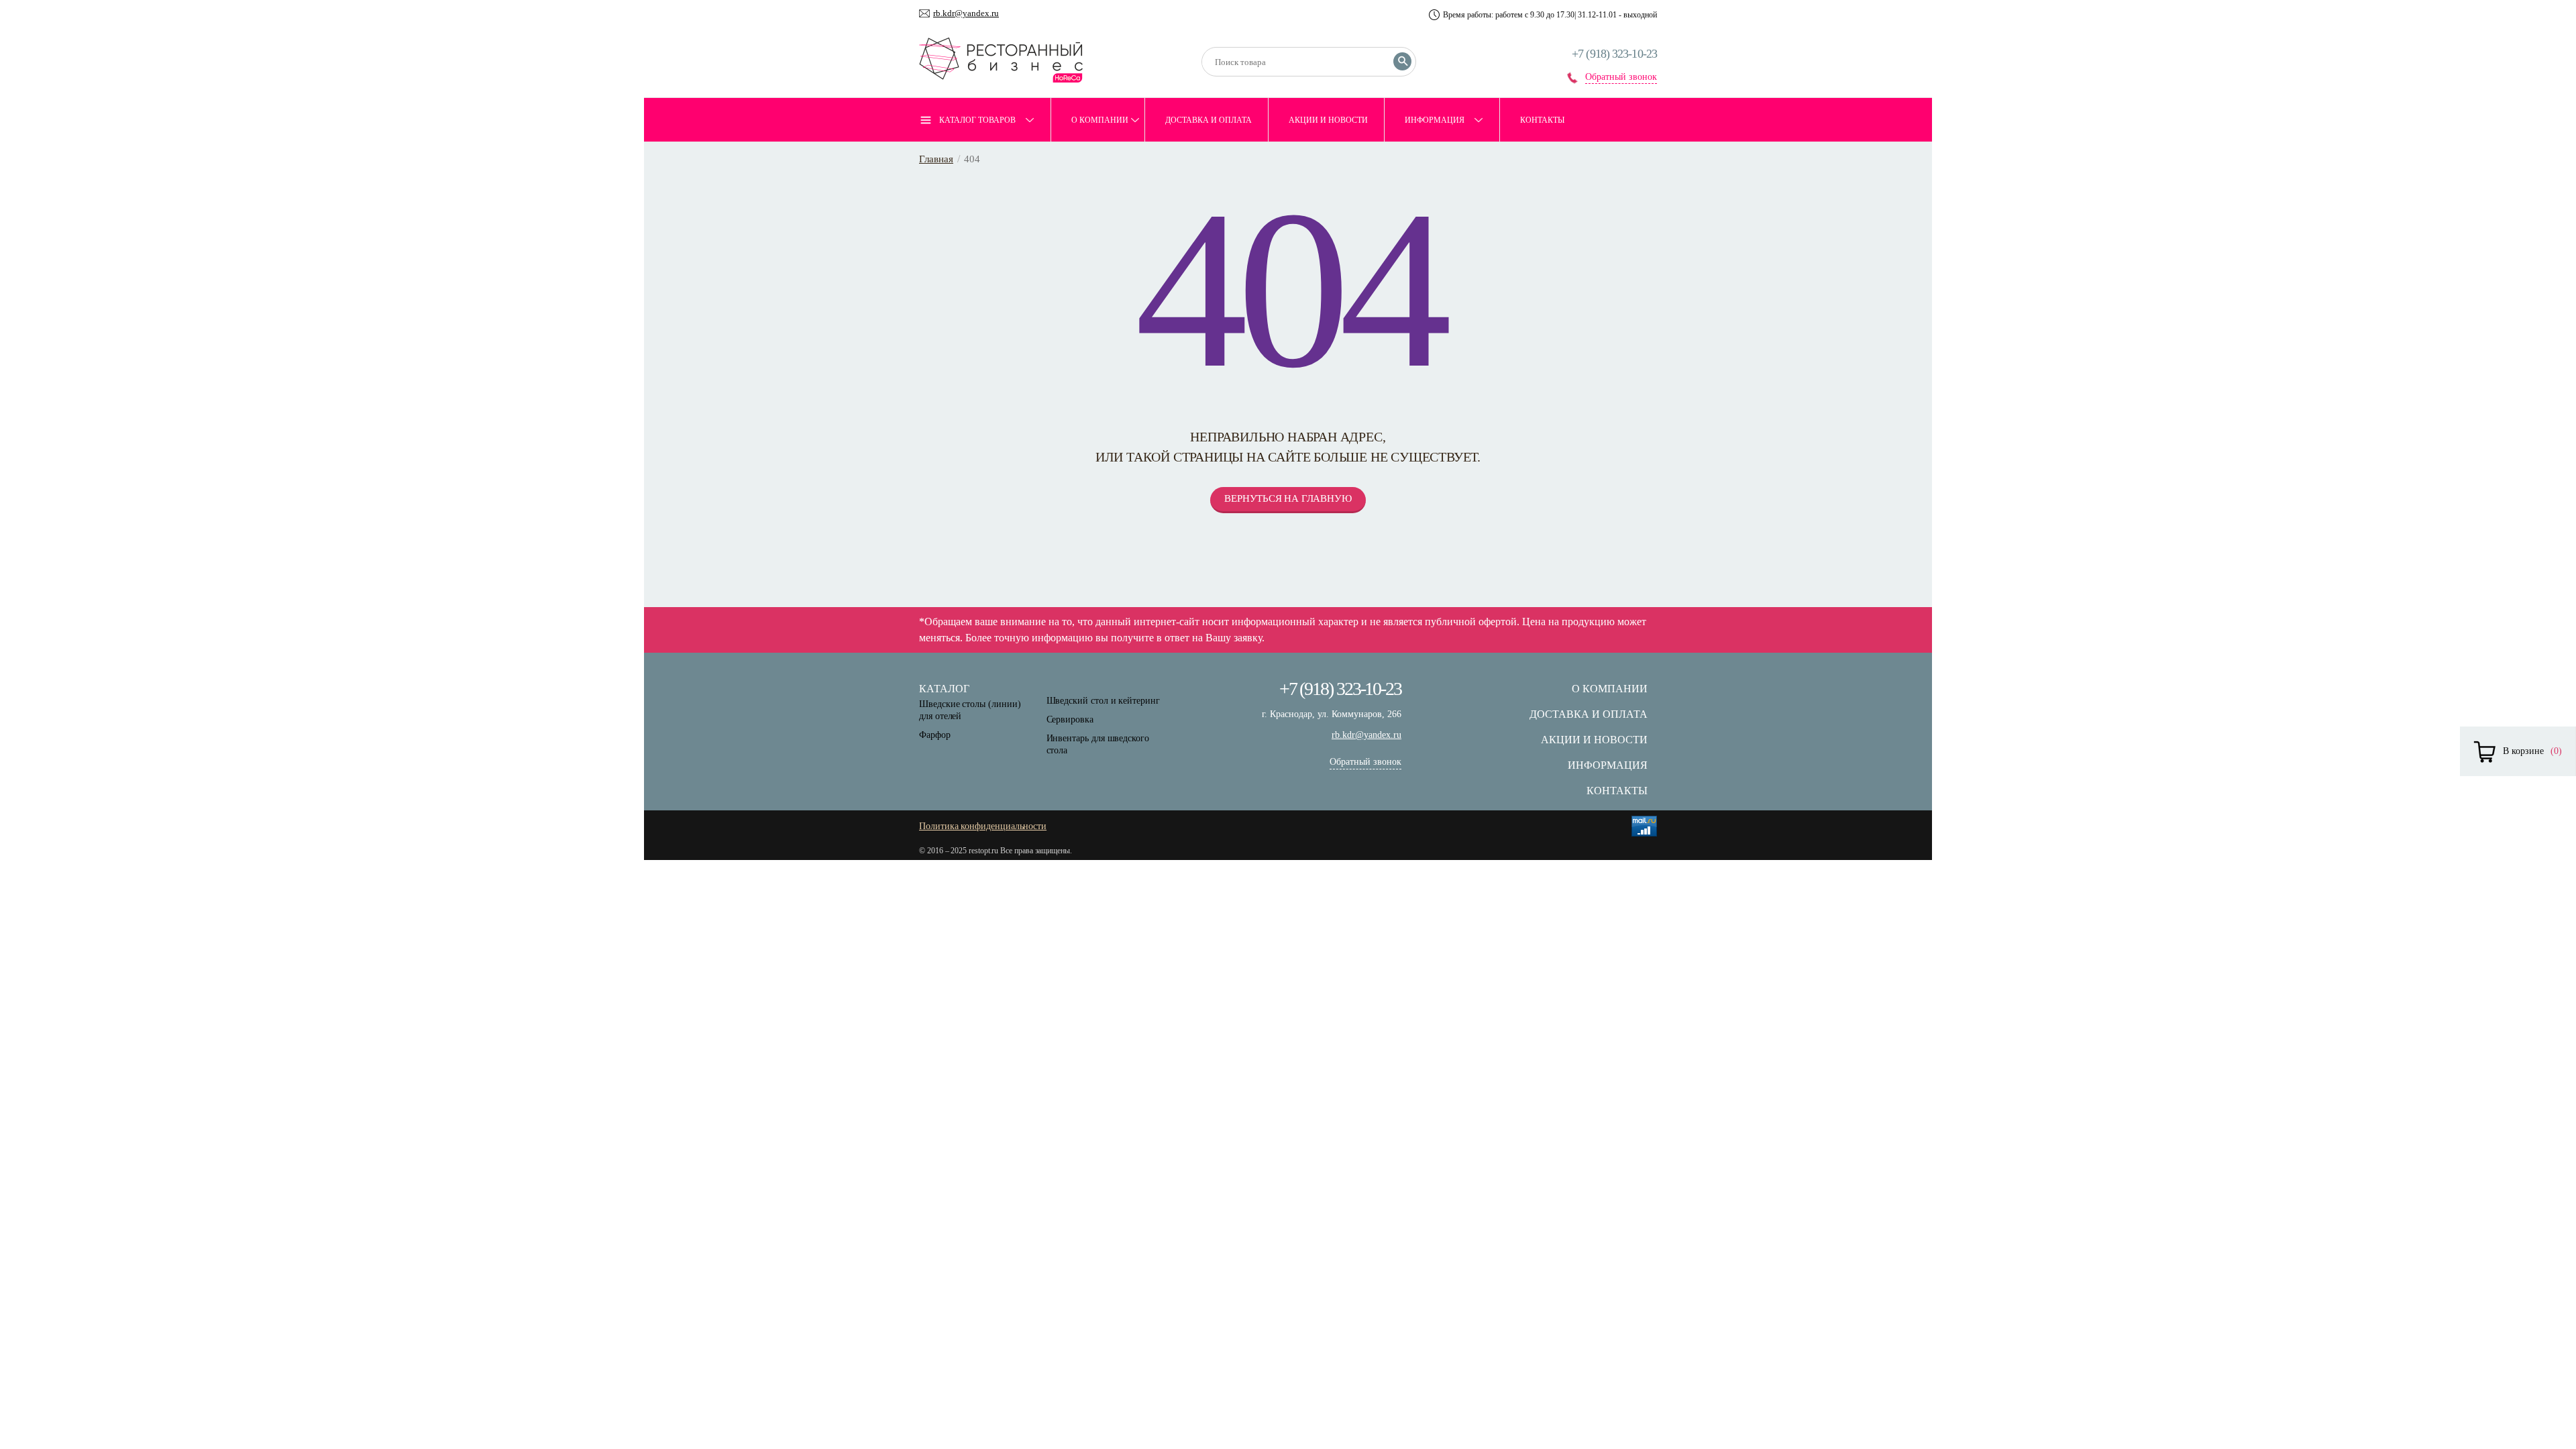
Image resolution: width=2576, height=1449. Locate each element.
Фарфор (935, 735)
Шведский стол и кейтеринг (1103, 701)
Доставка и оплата (1209, 120)
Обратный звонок (1621, 77)
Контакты (1542, 120)
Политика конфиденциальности (983, 826)
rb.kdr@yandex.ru (966, 13)
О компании (1100, 120)
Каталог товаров (977, 120)
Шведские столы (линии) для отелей (970, 710)
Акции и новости (1328, 120)
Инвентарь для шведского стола (1098, 744)
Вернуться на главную (1288, 498)
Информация (1435, 120)
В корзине (2523, 751)
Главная (936, 159)
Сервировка (1070, 719)
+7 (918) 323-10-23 (1614, 54)
